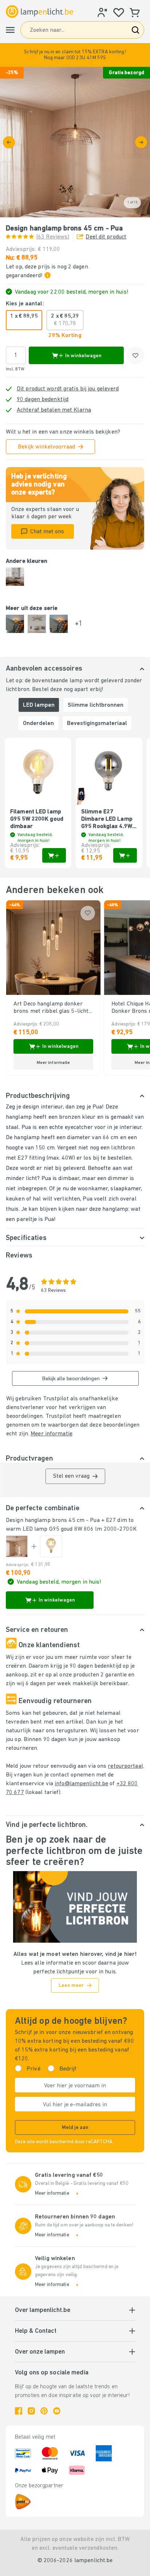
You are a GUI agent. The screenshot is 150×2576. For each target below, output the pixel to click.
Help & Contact (36, 2331)
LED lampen (39, 705)
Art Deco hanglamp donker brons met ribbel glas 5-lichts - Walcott (52, 1008)
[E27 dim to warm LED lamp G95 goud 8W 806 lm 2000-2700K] (51, 1546)
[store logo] (40, 12)
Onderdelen (38, 724)
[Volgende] (141, 142)
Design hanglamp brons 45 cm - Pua (53, 1520)
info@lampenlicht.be (81, 1784)
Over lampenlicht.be (43, 2310)
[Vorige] (9, 142)
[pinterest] (44, 2411)
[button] (75, 55)
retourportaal (125, 1766)
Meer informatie (52, 1434)
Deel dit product (106, 237)
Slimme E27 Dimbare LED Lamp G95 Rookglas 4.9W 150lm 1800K (107, 820)
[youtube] (57, 2411)
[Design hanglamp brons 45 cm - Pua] (17, 1546)
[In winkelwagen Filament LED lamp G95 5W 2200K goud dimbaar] (54, 855)
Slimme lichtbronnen (96, 705)
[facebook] (19, 2411)
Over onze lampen (40, 2352)
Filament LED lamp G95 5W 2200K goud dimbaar (37, 819)
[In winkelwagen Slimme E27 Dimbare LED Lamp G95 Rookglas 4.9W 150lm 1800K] (125, 855)
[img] (75, 142)
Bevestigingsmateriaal (97, 724)
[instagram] (31, 2411)
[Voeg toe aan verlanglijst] (135, 355)
